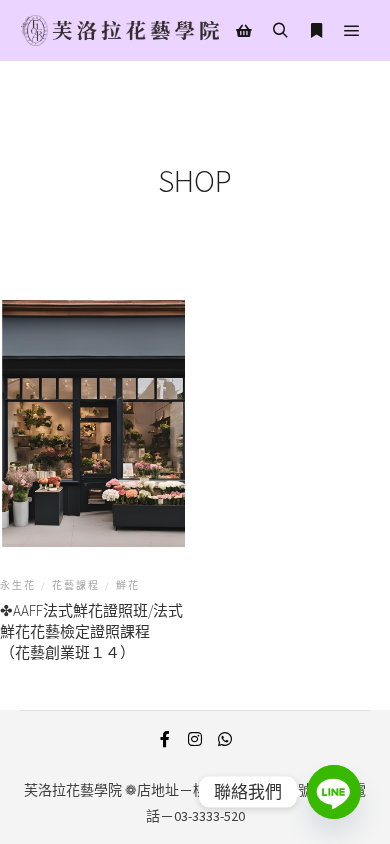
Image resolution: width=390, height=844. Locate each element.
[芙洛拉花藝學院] (120, 30)
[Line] (334, 792)
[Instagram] (195, 739)
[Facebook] (165, 739)
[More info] (316, 31)
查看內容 (93, 450)
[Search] (280, 31)
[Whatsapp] (225, 739)
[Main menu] (352, 31)
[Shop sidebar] (244, 31)
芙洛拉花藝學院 (73, 790)
